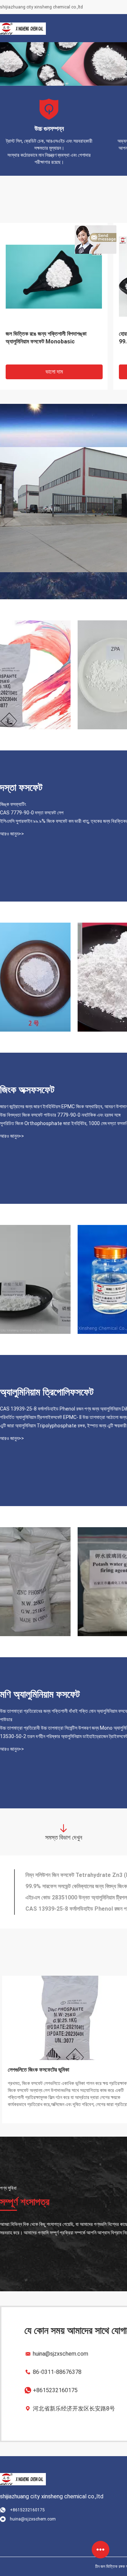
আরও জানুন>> (12, 834)
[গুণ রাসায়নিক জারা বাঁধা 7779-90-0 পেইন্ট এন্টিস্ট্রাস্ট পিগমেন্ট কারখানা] (35, 675)
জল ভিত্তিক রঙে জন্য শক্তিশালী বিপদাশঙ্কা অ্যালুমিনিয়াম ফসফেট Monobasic (46, 338)
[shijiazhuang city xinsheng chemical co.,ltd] (23, 28)
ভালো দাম (54, 372)
